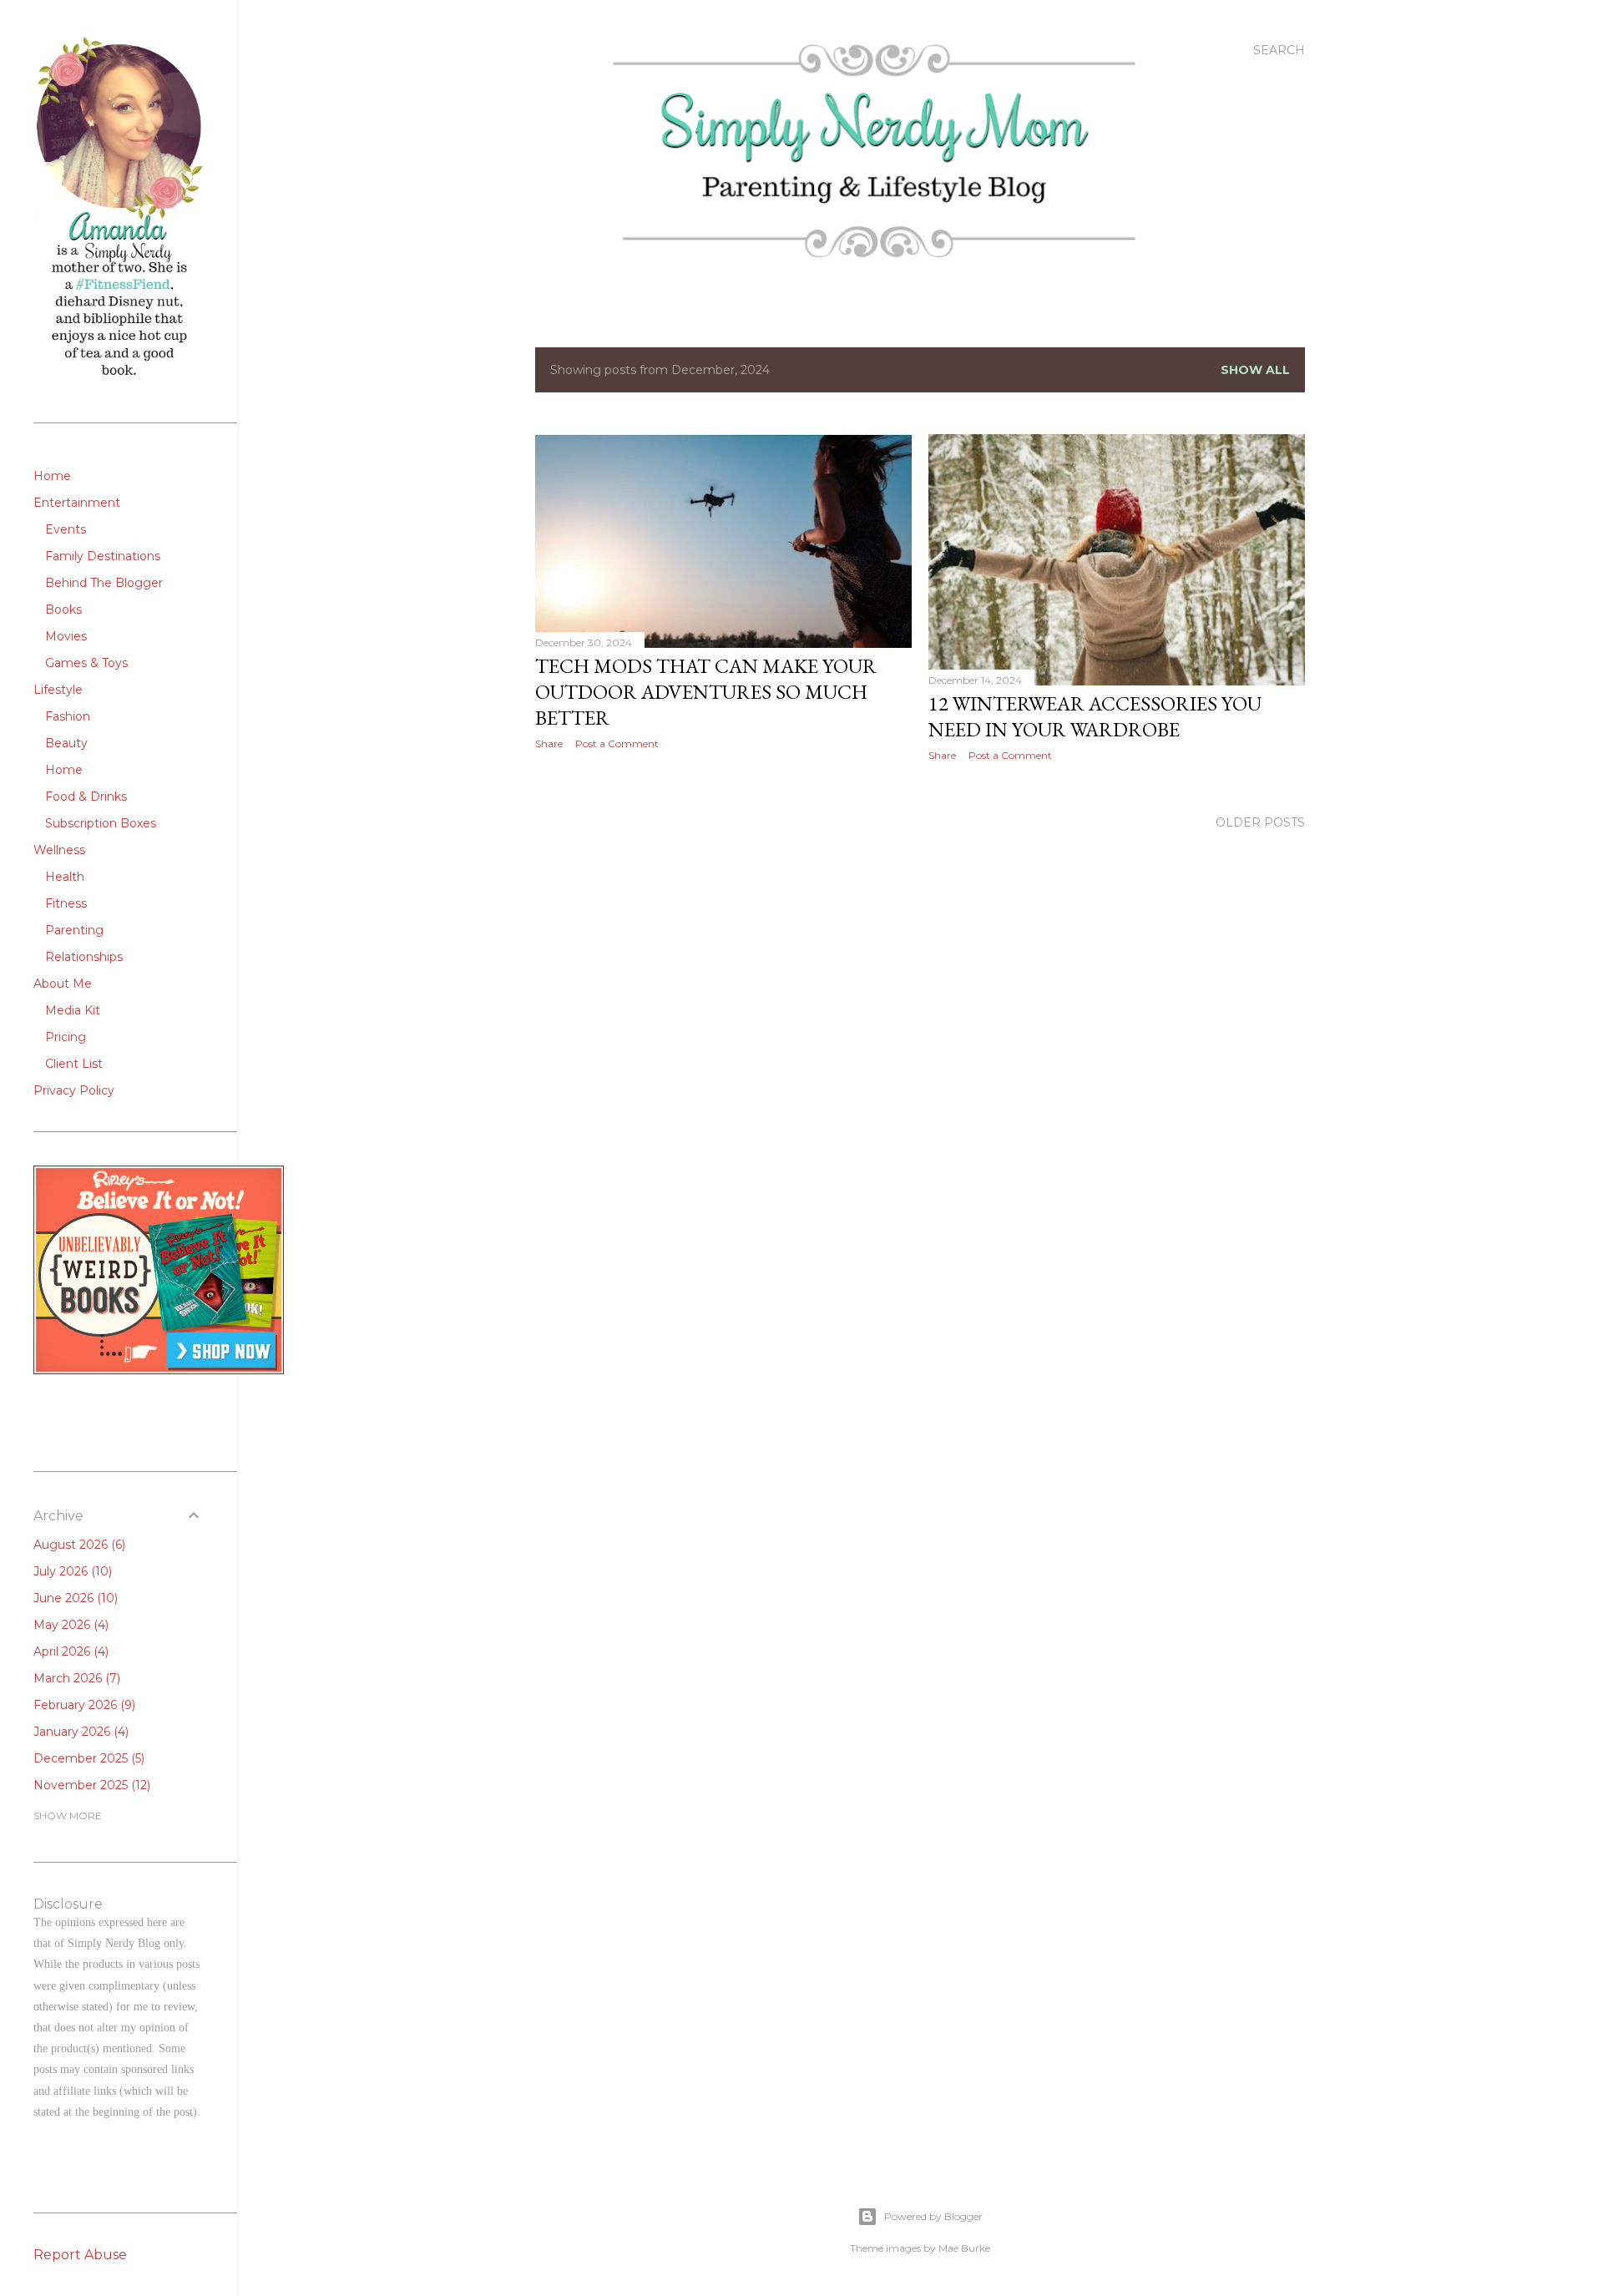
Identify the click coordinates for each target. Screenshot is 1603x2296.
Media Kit (73, 1010)
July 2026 (71, 1571)
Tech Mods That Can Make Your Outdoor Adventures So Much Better (706, 692)
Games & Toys (86, 663)
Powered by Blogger (933, 2216)
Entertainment (77, 503)
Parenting (74, 930)
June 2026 (74, 1598)
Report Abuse (80, 2255)
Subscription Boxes (101, 823)
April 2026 (69, 1651)
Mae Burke (964, 2248)
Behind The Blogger (104, 583)
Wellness (59, 850)
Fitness (66, 903)
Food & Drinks (86, 797)
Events (66, 529)
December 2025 (87, 1758)
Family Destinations (103, 556)
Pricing (66, 1037)
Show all (1255, 370)
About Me (63, 984)
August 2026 (78, 1545)
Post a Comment (617, 743)
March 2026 (75, 1678)
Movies (66, 636)
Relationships (84, 957)
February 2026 (83, 1705)
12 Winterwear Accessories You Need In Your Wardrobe (1095, 716)
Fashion (68, 716)
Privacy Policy (74, 1090)
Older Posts (1260, 822)
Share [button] (549, 743)
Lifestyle (58, 690)
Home (52, 476)
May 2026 (69, 1625)
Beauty (66, 743)
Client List (74, 1064)
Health (65, 877)
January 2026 (79, 1732)
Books (63, 609)
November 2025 (90, 1785)
